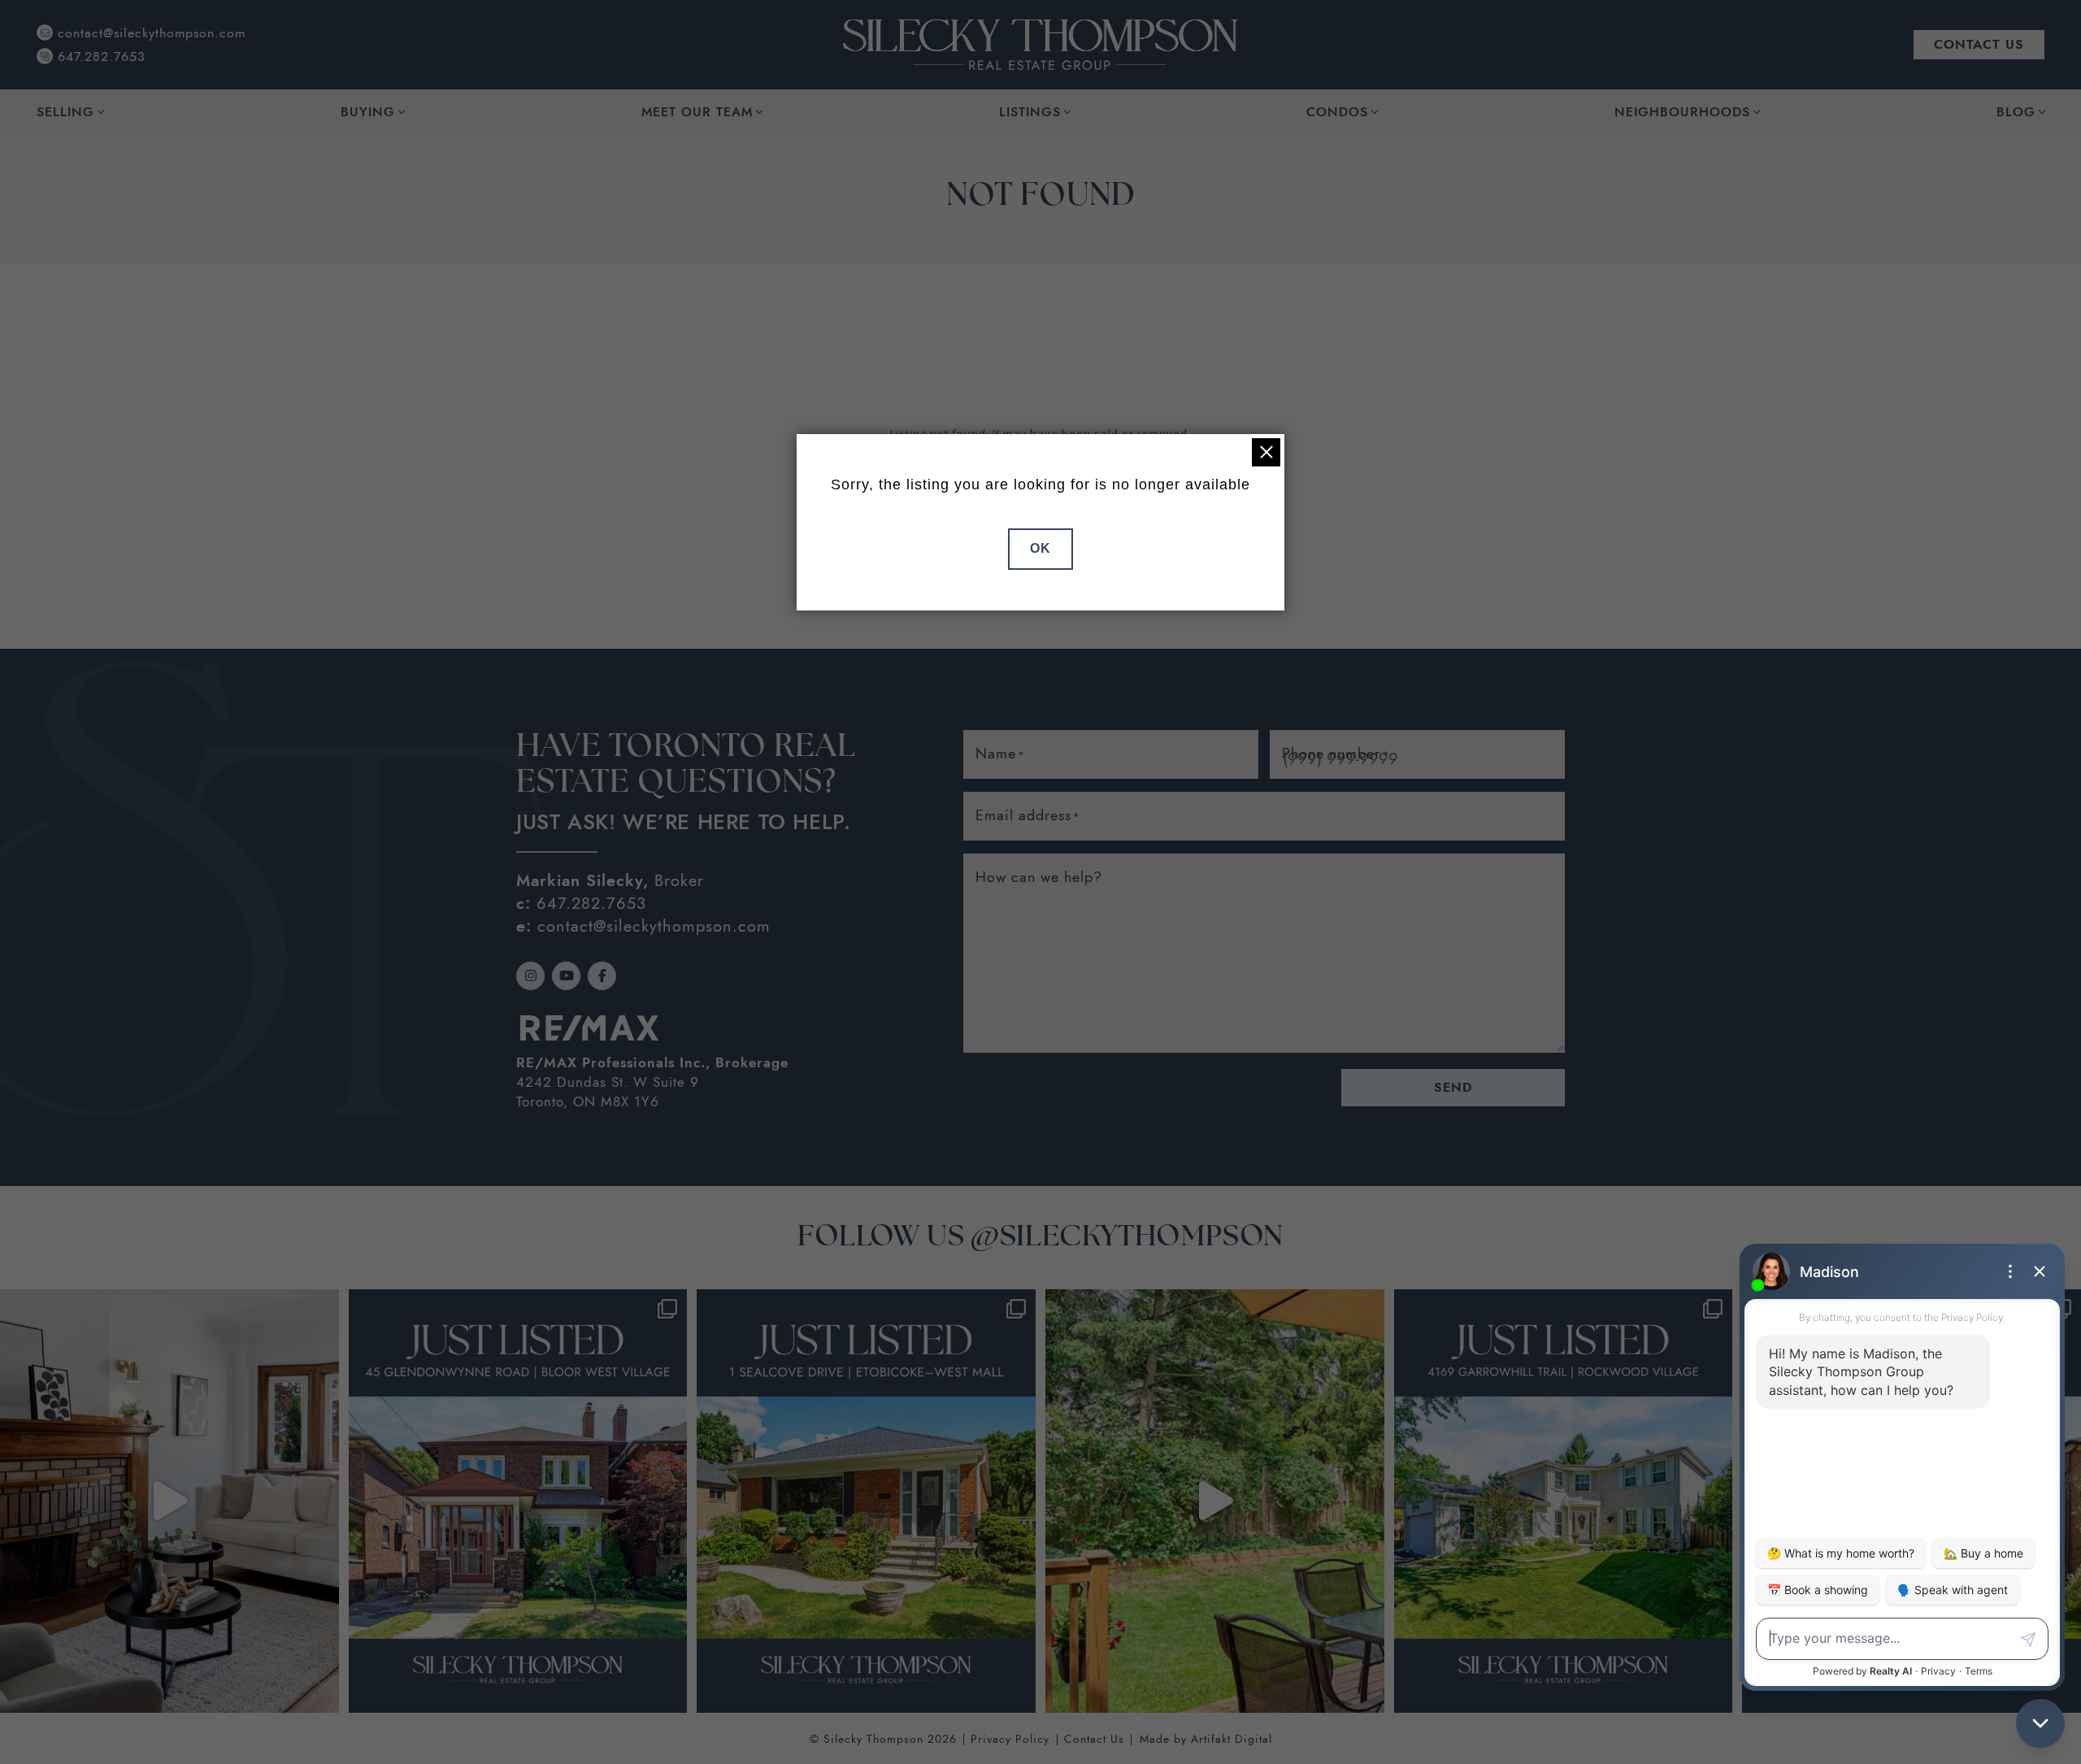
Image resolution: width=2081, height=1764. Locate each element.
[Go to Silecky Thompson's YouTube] (566, 976)
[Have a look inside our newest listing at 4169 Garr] (1215, 1501)
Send (1453, 1087)
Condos (1337, 112)
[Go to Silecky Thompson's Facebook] (602, 976)
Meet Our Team (697, 112)
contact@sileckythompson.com (654, 926)
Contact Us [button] (1979, 44)
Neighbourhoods (1682, 112)
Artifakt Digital (1232, 1739)
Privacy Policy (1010, 1739)
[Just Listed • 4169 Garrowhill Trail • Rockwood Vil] (1564, 1501)
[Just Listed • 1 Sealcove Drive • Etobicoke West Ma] (866, 1501)
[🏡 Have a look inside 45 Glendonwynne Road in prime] (169, 1501)
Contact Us (1094, 1739)
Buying (368, 112)
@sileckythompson (1127, 1238)
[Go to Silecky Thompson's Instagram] (530, 976)
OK (1040, 548)
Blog (2016, 112)
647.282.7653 (591, 903)
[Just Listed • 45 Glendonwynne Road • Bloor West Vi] (518, 1501)
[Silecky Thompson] (1040, 43)
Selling (65, 112)
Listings (1030, 112)
